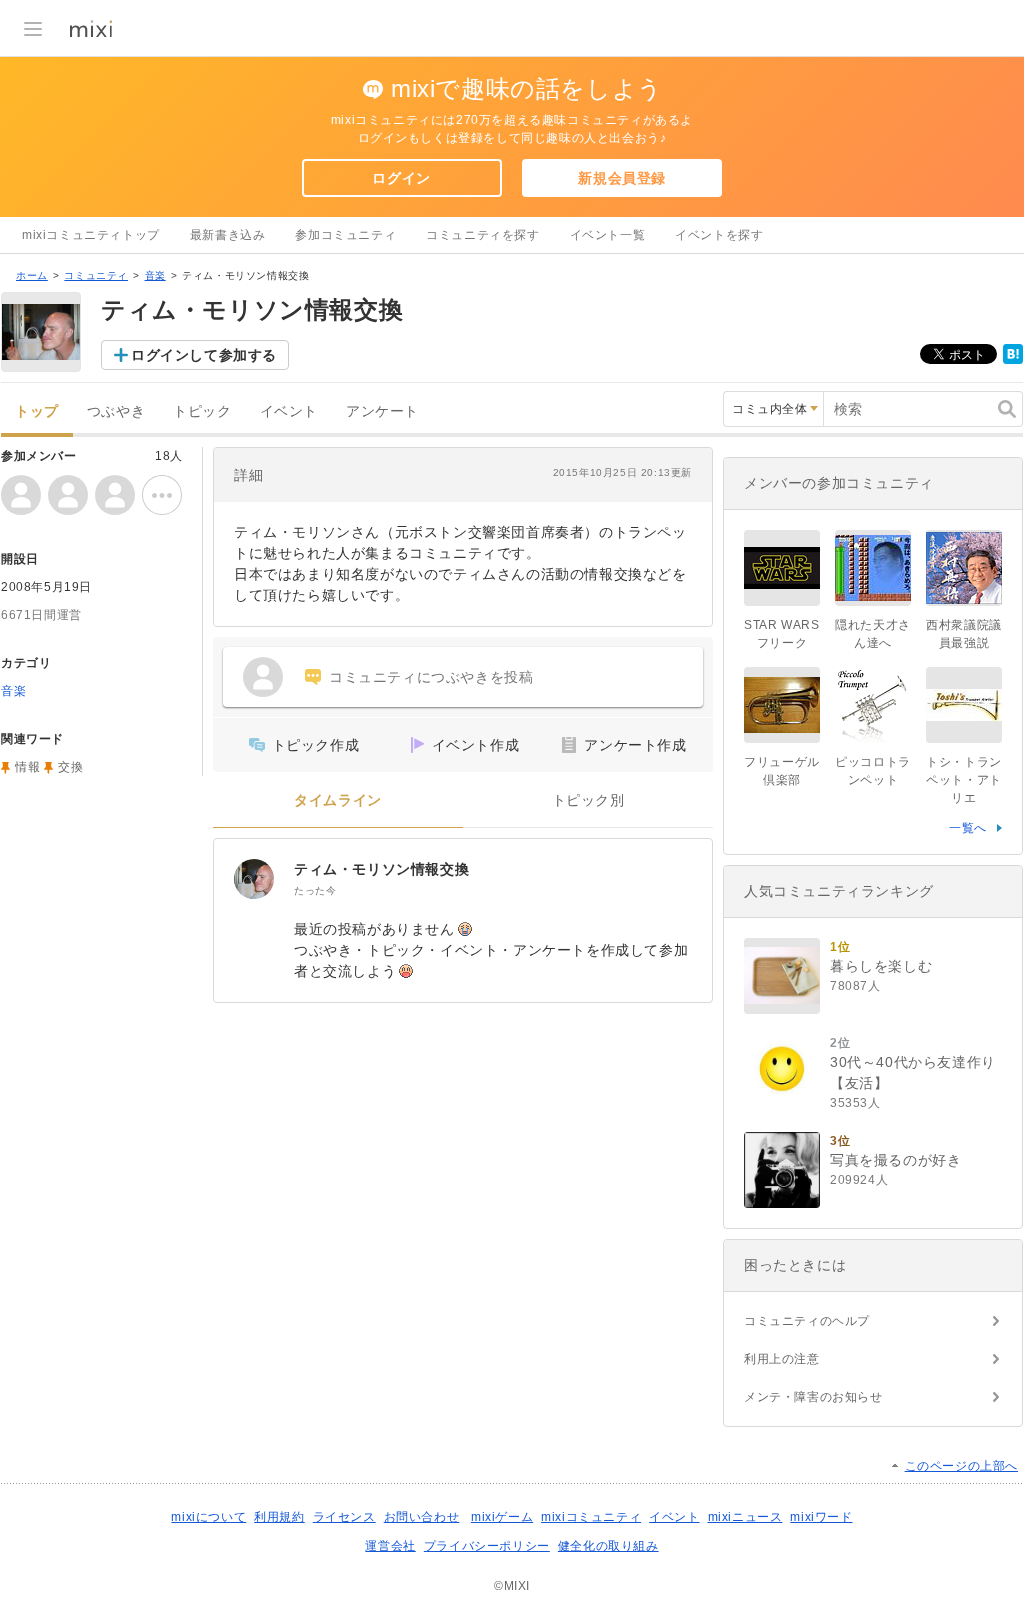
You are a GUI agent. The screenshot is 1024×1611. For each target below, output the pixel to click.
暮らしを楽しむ (881, 966)
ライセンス (344, 1517)
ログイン (401, 178)
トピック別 (588, 800)
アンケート (382, 411)
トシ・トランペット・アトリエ (964, 780)
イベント (289, 411)
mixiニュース (745, 1517)
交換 (70, 767)
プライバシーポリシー (487, 1546)
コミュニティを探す (482, 235)
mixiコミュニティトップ (91, 235)
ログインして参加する (204, 355)
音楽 (155, 275)
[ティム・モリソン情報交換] (254, 879)
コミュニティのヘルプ (807, 1321)
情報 (27, 767)
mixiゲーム (502, 1517)
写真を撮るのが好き (895, 1160)
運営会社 (390, 1546)
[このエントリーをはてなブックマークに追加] (1013, 360)
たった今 (315, 890)
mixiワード (821, 1517)
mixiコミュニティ (591, 1517)
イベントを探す (719, 235)
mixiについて (208, 1517)
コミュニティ (96, 275)
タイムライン (338, 800)
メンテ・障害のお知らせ (813, 1397)
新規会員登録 (622, 178)
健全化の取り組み (608, 1546)
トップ (37, 411)
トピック (202, 411)
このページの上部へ (961, 1466)
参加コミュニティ (345, 235)
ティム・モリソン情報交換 (381, 869)
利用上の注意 (782, 1359)
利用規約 (279, 1517)
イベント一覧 (608, 235)
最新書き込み (228, 235)
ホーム (32, 275)
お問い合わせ (422, 1517)
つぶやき (116, 411)
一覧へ (968, 828)
